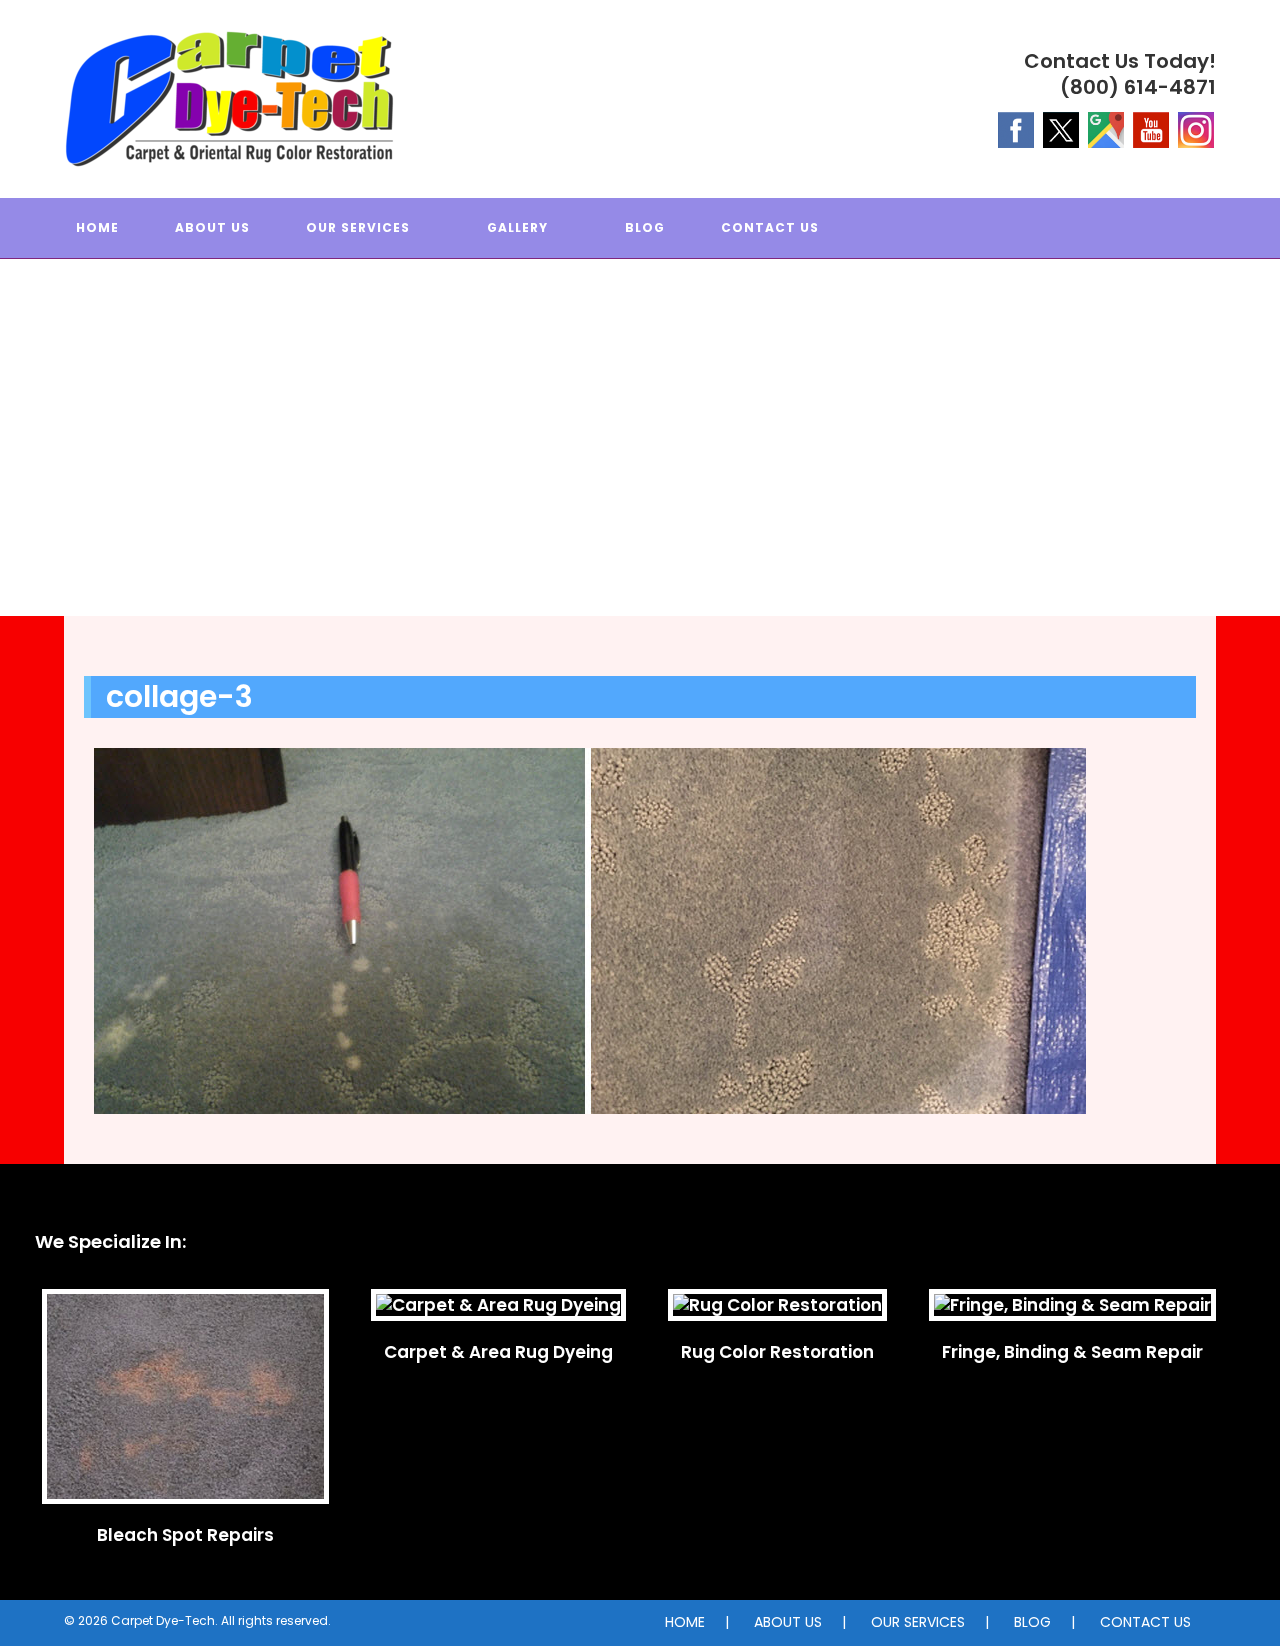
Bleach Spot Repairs (185, 1535)
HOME (685, 1622)
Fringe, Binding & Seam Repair (1072, 1352)
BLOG (1032, 1622)
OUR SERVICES (918, 1622)
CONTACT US (1145, 1622)
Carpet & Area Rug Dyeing (498, 1352)
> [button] (1255, 453)
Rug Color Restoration (777, 1352)
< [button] (25, 453)
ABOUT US (788, 1622)
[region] (640, 457)
